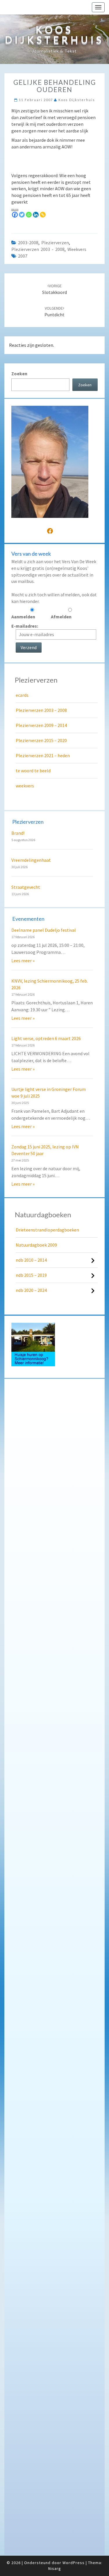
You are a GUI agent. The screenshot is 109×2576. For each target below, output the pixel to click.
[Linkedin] (36, 215)
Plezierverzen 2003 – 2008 (41, 710)
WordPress (74, 2563)
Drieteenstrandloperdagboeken (47, 1230)
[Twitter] (22, 215)
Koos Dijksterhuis (77, 100)
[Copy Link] (43, 215)
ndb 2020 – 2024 (31, 1290)
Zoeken (19, 374)
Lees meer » (23, 961)
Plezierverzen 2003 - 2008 (38, 249)
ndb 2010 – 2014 (31, 1260)
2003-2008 (28, 243)
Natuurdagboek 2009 (36, 1245)
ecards (22, 695)
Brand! (18, 833)
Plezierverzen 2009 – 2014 (41, 725)
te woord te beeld (33, 771)
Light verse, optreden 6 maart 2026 (46, 1038)
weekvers (77, 249)
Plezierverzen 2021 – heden (43, 755)
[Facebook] (15, 215)
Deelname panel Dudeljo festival (44, 930)
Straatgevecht (26, 887)
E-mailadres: (25, 626)
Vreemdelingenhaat (31, 860)
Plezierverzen (55, 243)
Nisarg (55, 2568)
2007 (23, 256)
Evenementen (28, 919)
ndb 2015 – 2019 (31, 1275)
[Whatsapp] (29, 215)
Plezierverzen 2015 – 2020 (41, 740)
